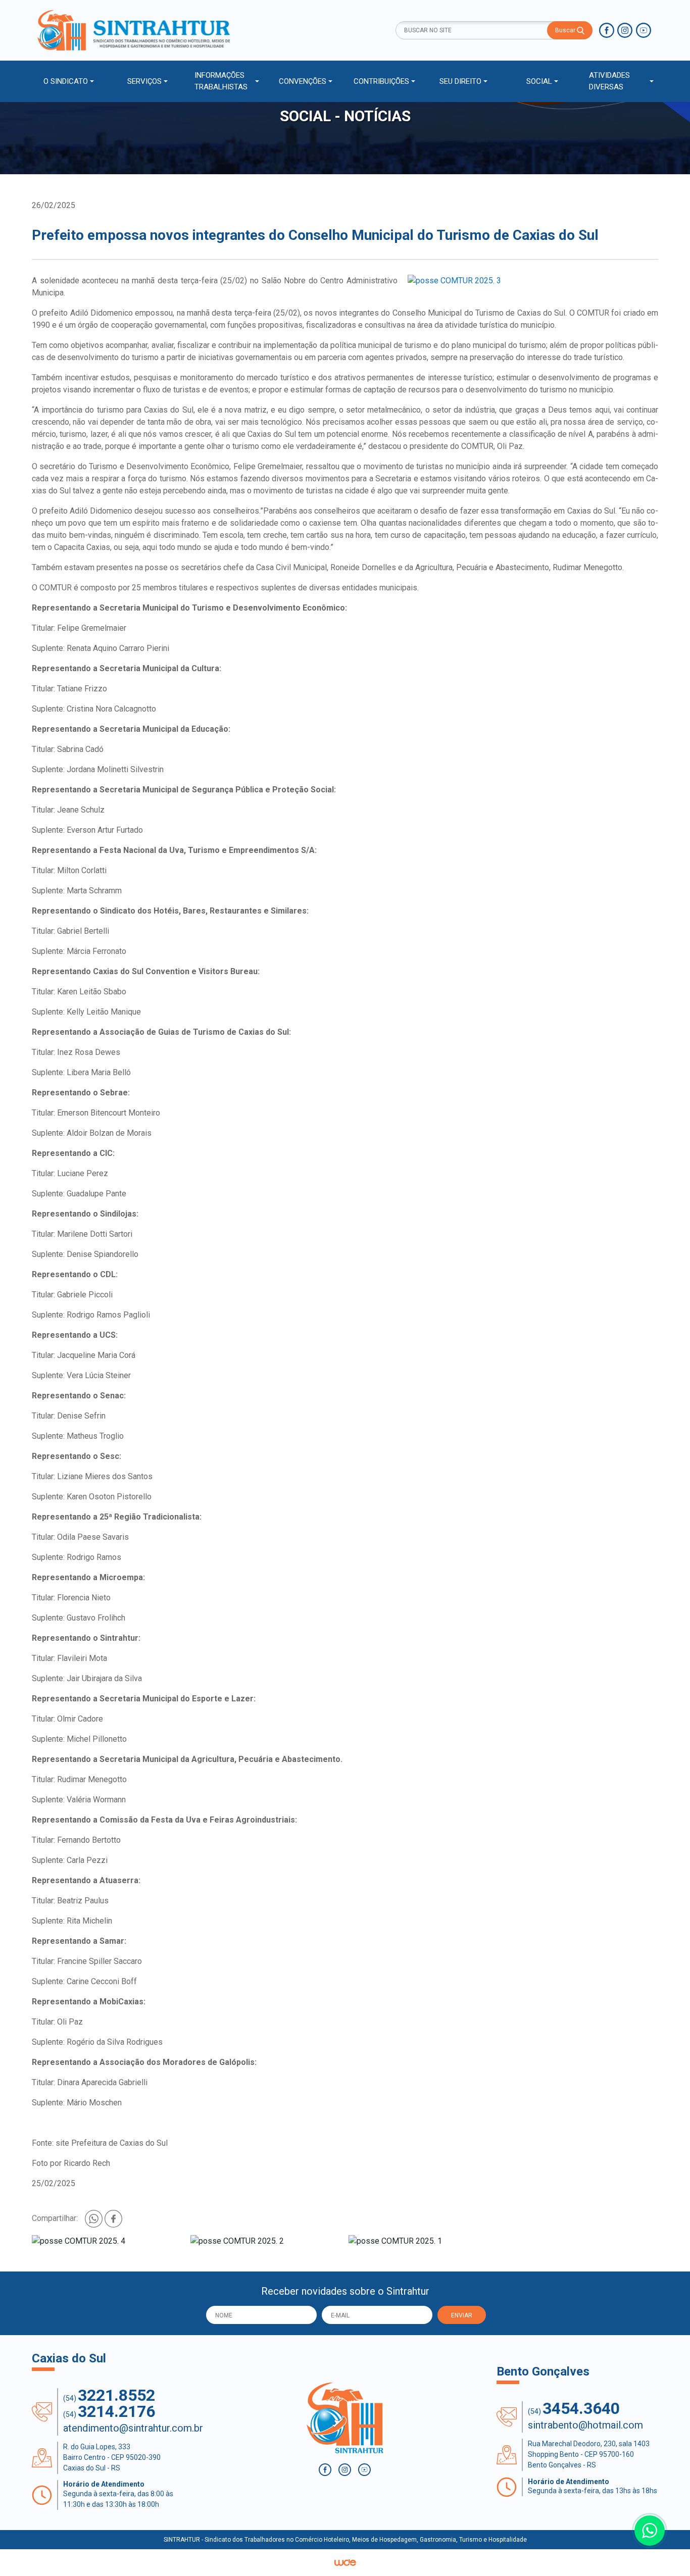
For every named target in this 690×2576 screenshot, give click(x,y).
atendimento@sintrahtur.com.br (133, 2428)
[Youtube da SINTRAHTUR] (644, 30)
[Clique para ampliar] (533, 281)
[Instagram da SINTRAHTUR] (625, 30)
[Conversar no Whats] (650, 2531)
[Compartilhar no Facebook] (113, 2218)
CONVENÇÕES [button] (303, 81)
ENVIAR (462, 2315)
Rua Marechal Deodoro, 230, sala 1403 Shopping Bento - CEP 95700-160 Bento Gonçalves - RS (589, 2454)
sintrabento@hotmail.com (585, 2425)
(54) (109, 2395)
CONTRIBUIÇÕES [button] (381, 81)
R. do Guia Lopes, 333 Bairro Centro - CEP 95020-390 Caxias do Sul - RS (112, 2457)
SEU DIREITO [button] (460, 81)
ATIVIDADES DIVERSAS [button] (609, 81)
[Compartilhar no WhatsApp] (95, 2218)
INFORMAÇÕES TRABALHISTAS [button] (221, 81)
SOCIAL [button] (539, 81)
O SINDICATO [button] (66, 81)
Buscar (566, 30)
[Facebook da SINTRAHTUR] (607, 30)
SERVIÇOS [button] (144, 81)
